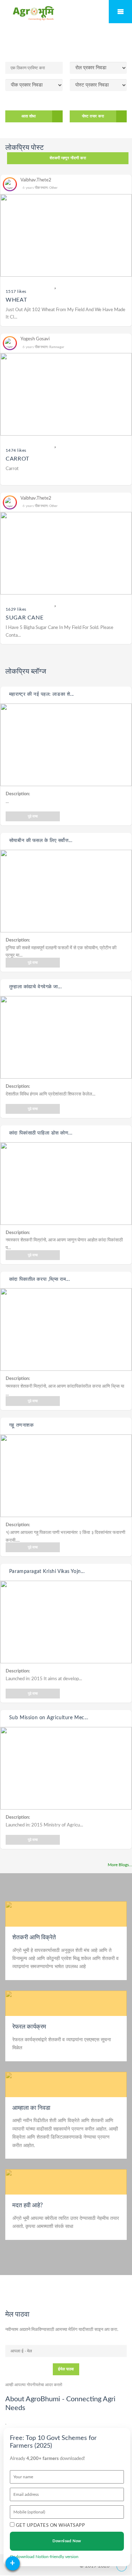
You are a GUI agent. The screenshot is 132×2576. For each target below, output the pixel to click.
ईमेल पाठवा (66, 2369)
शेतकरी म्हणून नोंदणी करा (68, 158)
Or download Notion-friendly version (44, 2557)
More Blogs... (120, 1865)
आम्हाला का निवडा (31, 2108)
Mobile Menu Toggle (120, 12)
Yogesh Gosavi (35, 339)
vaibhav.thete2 (36, 180)
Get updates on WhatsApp (50, 2526)
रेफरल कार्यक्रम (29, 2027)
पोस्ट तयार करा (93, 116)
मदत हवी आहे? (28, 2205)
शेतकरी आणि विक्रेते (34, 1937)
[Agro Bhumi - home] (33, 13)
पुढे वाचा (33, 816)
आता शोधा (29, 116)
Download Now (67, 2541)
